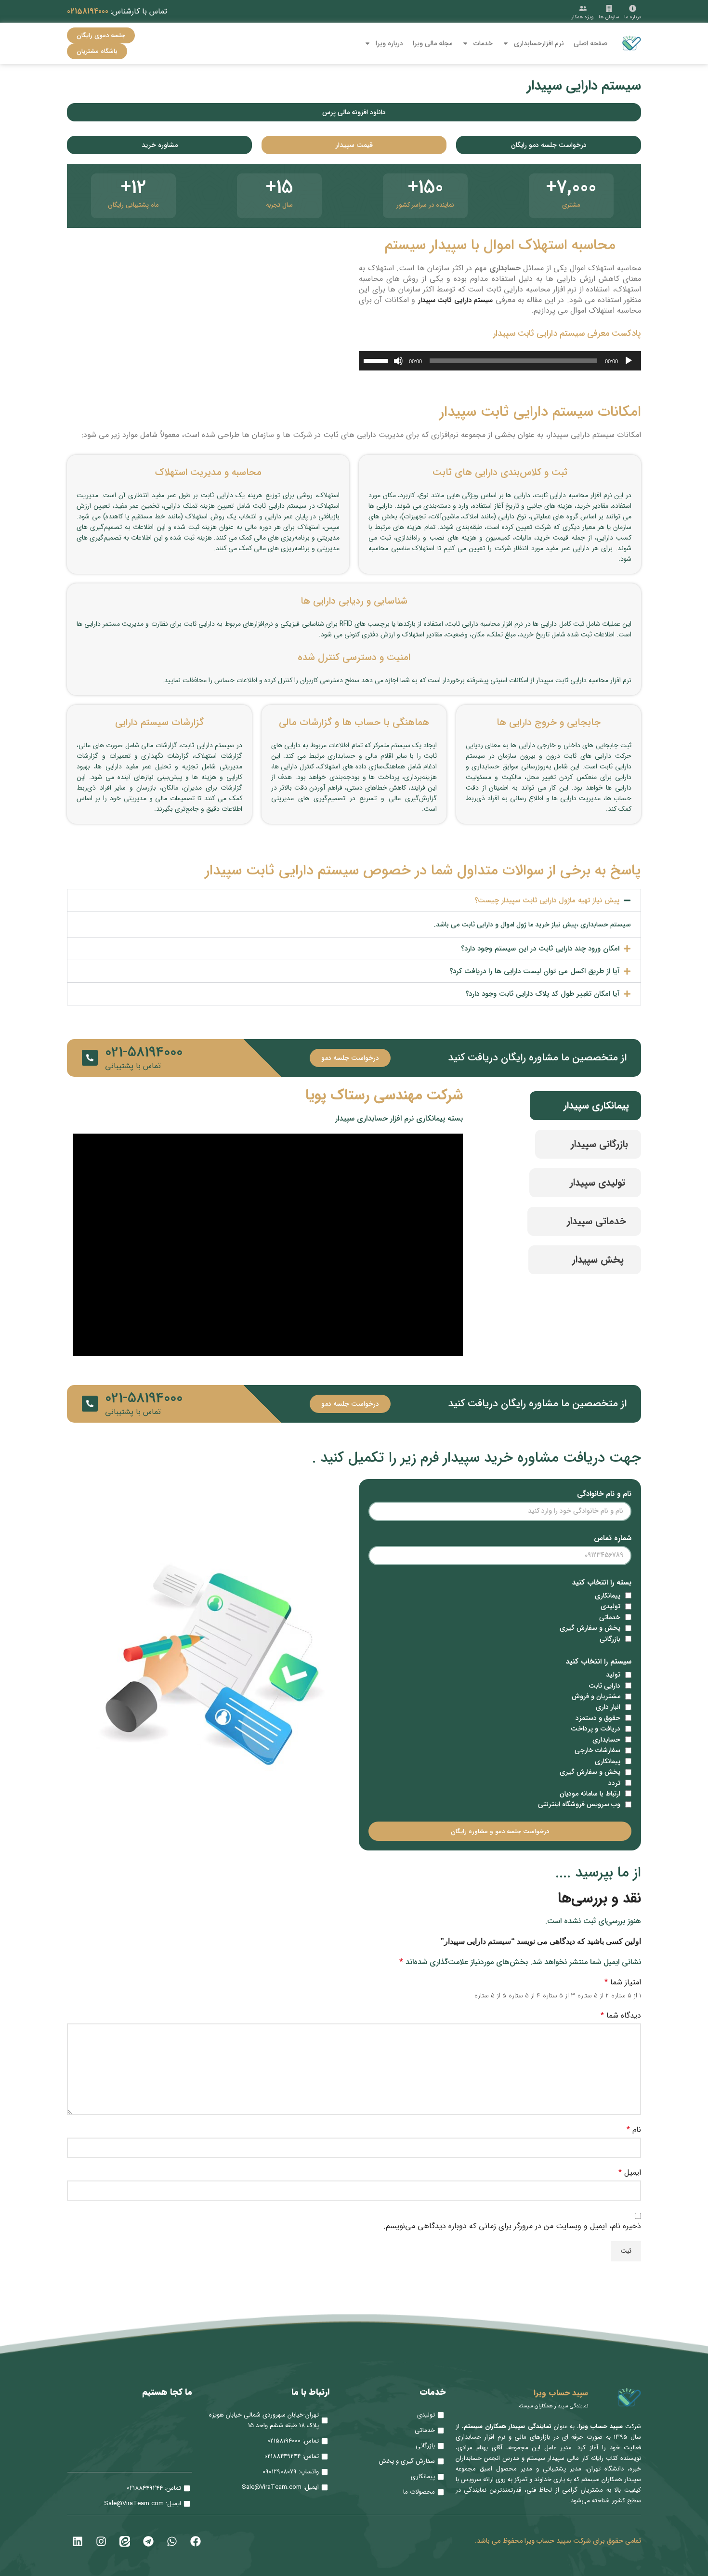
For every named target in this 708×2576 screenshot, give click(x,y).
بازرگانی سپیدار (599, 1144)
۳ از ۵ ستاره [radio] (559, 1995)
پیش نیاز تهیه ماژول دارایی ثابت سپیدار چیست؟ (547, 900)
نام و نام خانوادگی (604, 1494)
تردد (614, 1783)
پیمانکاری (608, 1596)
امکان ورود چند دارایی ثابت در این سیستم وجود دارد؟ (540, 949)
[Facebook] (196, 2541)
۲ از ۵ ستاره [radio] (593, 1995)
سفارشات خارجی (597, 1750)
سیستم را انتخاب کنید (599, 1662)
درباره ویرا (389, 43)
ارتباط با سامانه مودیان (590, 1794)
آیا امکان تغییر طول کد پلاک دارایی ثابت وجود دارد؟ (542, 994)
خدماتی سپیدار (597, 1221)
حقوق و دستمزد (598, 1718)
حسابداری (606, 1740)
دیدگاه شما (621, 2016)
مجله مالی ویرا (433, 43)
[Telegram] (148, 2541)
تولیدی (610, 1606)
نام (634, 2130)
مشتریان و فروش (596, 1696)
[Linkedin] (78, 2541)
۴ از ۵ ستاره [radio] (524, 1995)
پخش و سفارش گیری (590, 1628)
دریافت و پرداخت (596, 1729)
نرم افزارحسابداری (539, 43)
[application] (500, 361)
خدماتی (610, 1617)
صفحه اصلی (590, 43)
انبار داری (608, 1707)
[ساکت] (398, 366)
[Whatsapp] (172, 2541)
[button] (354, 900)
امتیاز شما (623, 1982)
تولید (613, 1675)
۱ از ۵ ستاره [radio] (626, 1995)
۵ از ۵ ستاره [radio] (490, 1995)
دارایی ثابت (604, 1686)
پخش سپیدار (598, 1260)
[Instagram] (101, 2541)
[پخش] (629, 366)
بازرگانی (610, 1639)
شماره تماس (613, 1538)
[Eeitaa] (125, 2541)
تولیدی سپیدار (597, 1182)
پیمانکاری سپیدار (596, 1105)
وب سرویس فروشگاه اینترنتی (579, 1804)
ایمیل (630, 2173)
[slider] (377, 360)
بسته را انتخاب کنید (602, 1583)
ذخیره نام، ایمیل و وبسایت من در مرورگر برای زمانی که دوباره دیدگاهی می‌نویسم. (512, 2226)
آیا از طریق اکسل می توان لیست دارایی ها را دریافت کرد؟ (534, 971)
